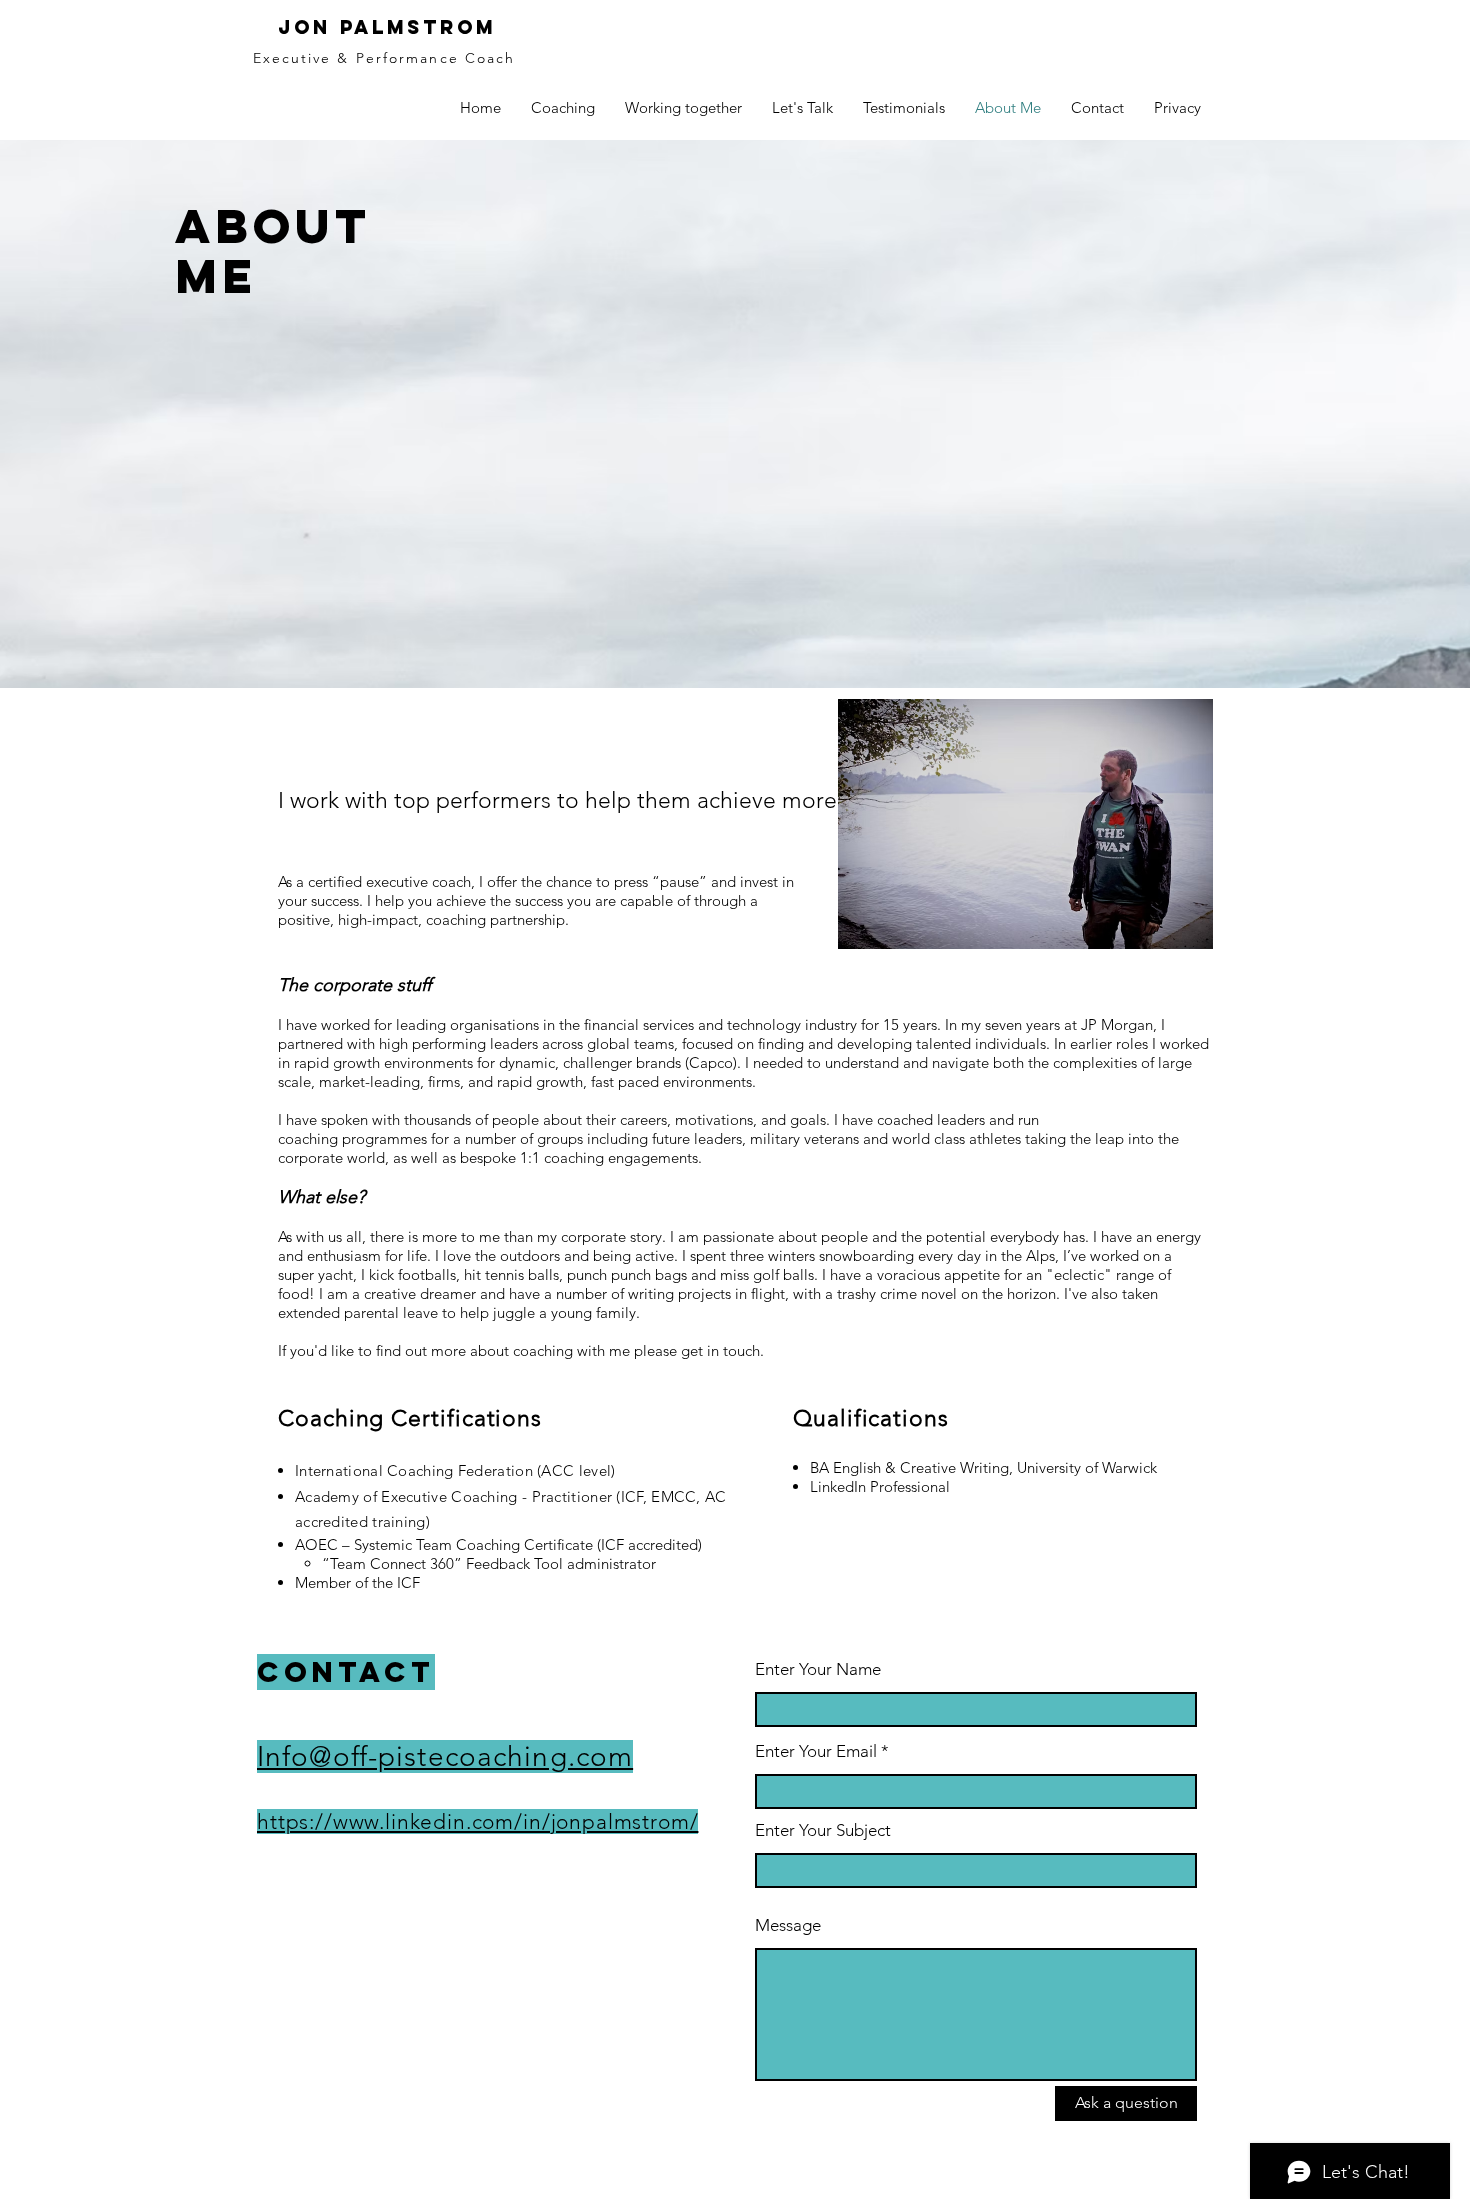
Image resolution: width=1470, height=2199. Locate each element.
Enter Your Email (816, 1751)
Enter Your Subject (823, 1830)
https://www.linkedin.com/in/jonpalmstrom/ (477, 1821)
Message (788, 1925)
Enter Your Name (818, 1669)
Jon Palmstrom (387, 27)
